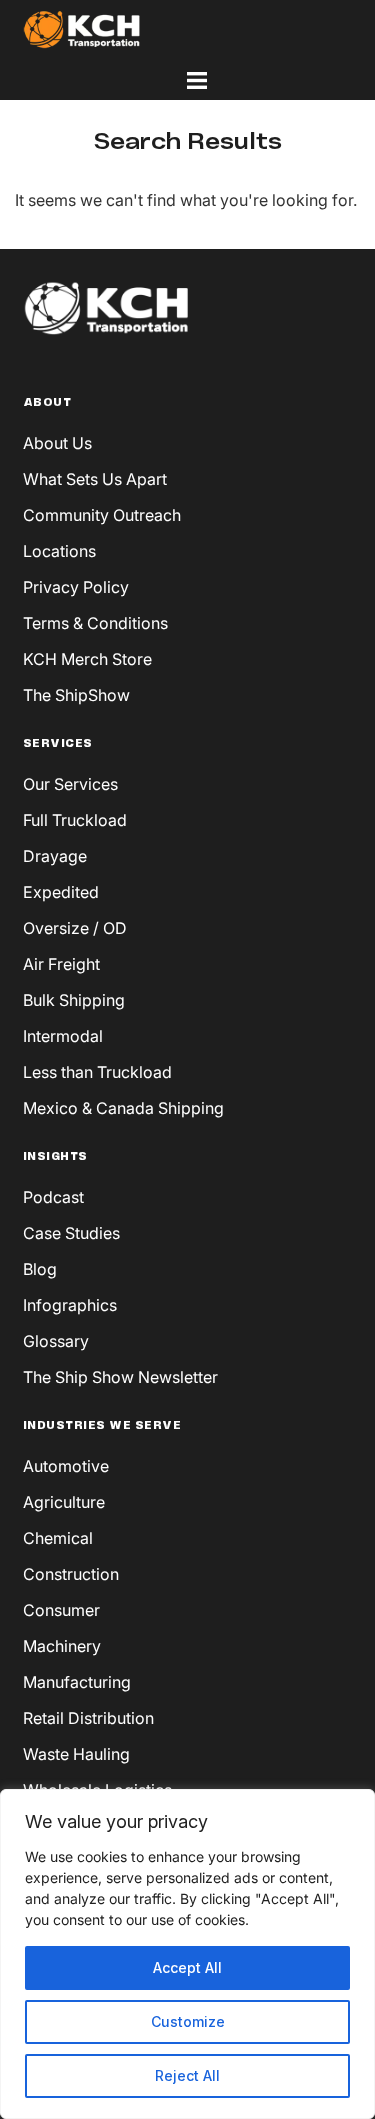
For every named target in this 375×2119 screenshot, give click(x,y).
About (47, 403)
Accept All (187, 1967)
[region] (187, 1954)
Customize (188, 2021)
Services (58, 744)
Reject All (187, 2075)
